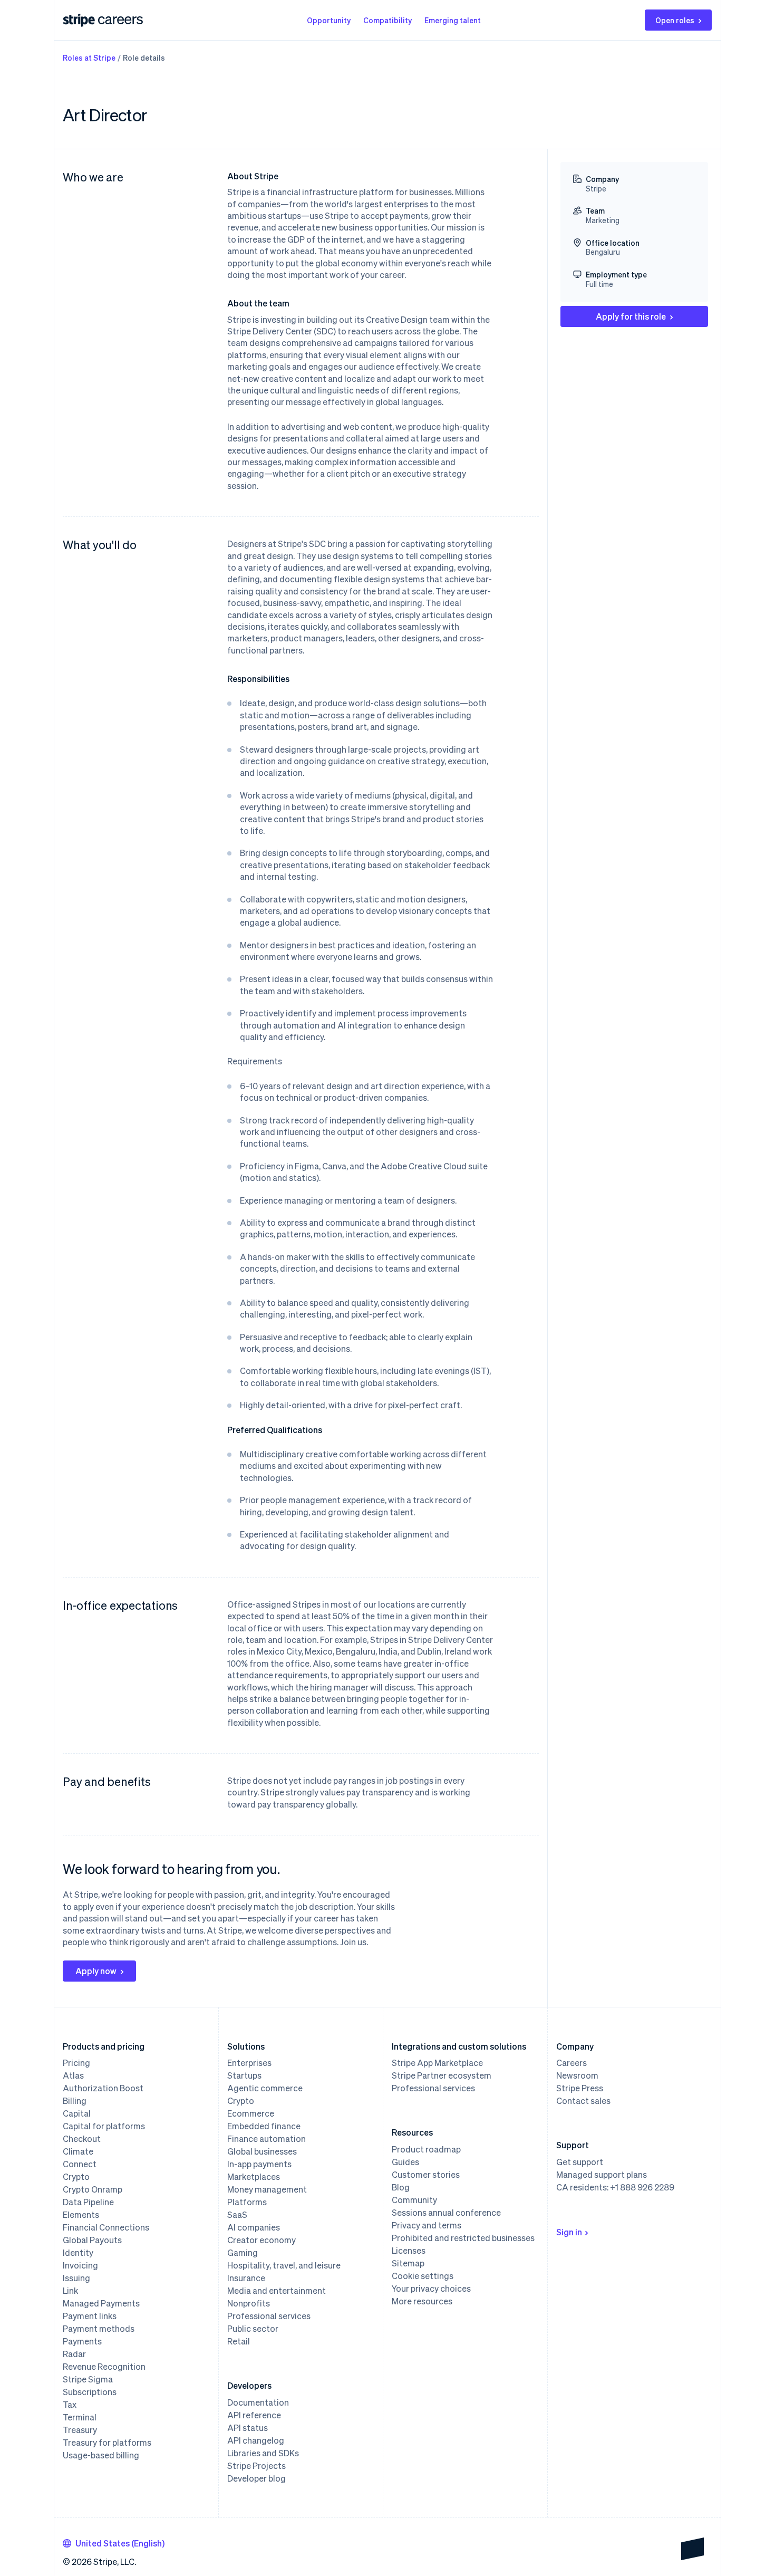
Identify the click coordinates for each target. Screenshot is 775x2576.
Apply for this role (631, 316)
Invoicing (80, 2265)
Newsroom (577, 2075)
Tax (70, 2405)
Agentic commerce (265, 2088)
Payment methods (99, 2329)
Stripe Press (580, 2088)
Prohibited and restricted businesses (463, 2238)
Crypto (76, 2177)
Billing (75, 2101)
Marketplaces (254, 2177)
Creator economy (261, 2240)
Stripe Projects (256, 2466)
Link (70, 2291)
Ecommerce (251, 2113)
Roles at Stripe (89, 57)
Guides (405, 2162)
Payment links (90, 2316)
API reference (254, 2415)
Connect (80, 2164)
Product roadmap (426, 2149)
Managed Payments (101, 2303)
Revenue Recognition (104, 2367)
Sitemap (408, 2263)
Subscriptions (90, 2392)
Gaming (243, 2253)
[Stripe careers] (120, 20)
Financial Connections (106, 2227)
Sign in (569, 2232)
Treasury (80, 2430)
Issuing (76, 2278)
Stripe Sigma (88, 2379)
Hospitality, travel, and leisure (284, 2265)
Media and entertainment (277, 2291)
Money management (267, 2189)
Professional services (269, 2316)
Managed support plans (602, 2175)
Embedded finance (264, 2126)
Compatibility (387, 20)
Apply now (96, 1971)
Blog (401, 2187)
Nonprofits (249, 2303)
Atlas (73, 2075)
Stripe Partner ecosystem (442, 2075)
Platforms (247, 2202)
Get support (580, 2162)
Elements (81, 2215)
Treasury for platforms (107, 2443)
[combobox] (114, 2543)
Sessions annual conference (446, 2213)
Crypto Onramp (93, 2189)
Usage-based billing (101, 2455)
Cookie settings (423, 2276)
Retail (239, 2341)
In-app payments (259, 2164)
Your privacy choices (431, 2289)
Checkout (82, 2139)
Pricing (76, 2063)
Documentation (258, 2402)
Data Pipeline (88, 2202)
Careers (571, 2063)
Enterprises (249, 2063)
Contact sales (583, 2101)
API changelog (256, 2440)
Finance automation (267, 2139)
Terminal (80, 2417)
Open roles (675, 20)
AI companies (254, 2227)
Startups (244, 2075)
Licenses (409, 2251)
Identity (78, 2253)
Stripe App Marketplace (437, 2063)
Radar (74, 2354)
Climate (78, 2151)
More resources (422, 2301)
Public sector (253, 2329)
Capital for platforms (104, 2126)
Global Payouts (92, 2240)
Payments (82, 2341)
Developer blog (256, 2478)
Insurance (246, 2278)
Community (414, 2200)
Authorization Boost (103, 2088)
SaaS (237, 2215)
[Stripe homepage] (79, 20)
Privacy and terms (427, 2225)
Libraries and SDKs (263, 2453)
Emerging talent (453, 20)
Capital (77, 2113)
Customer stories (426, 2175)
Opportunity (329, 20)
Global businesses (262, 2151)
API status (248, 2428)
